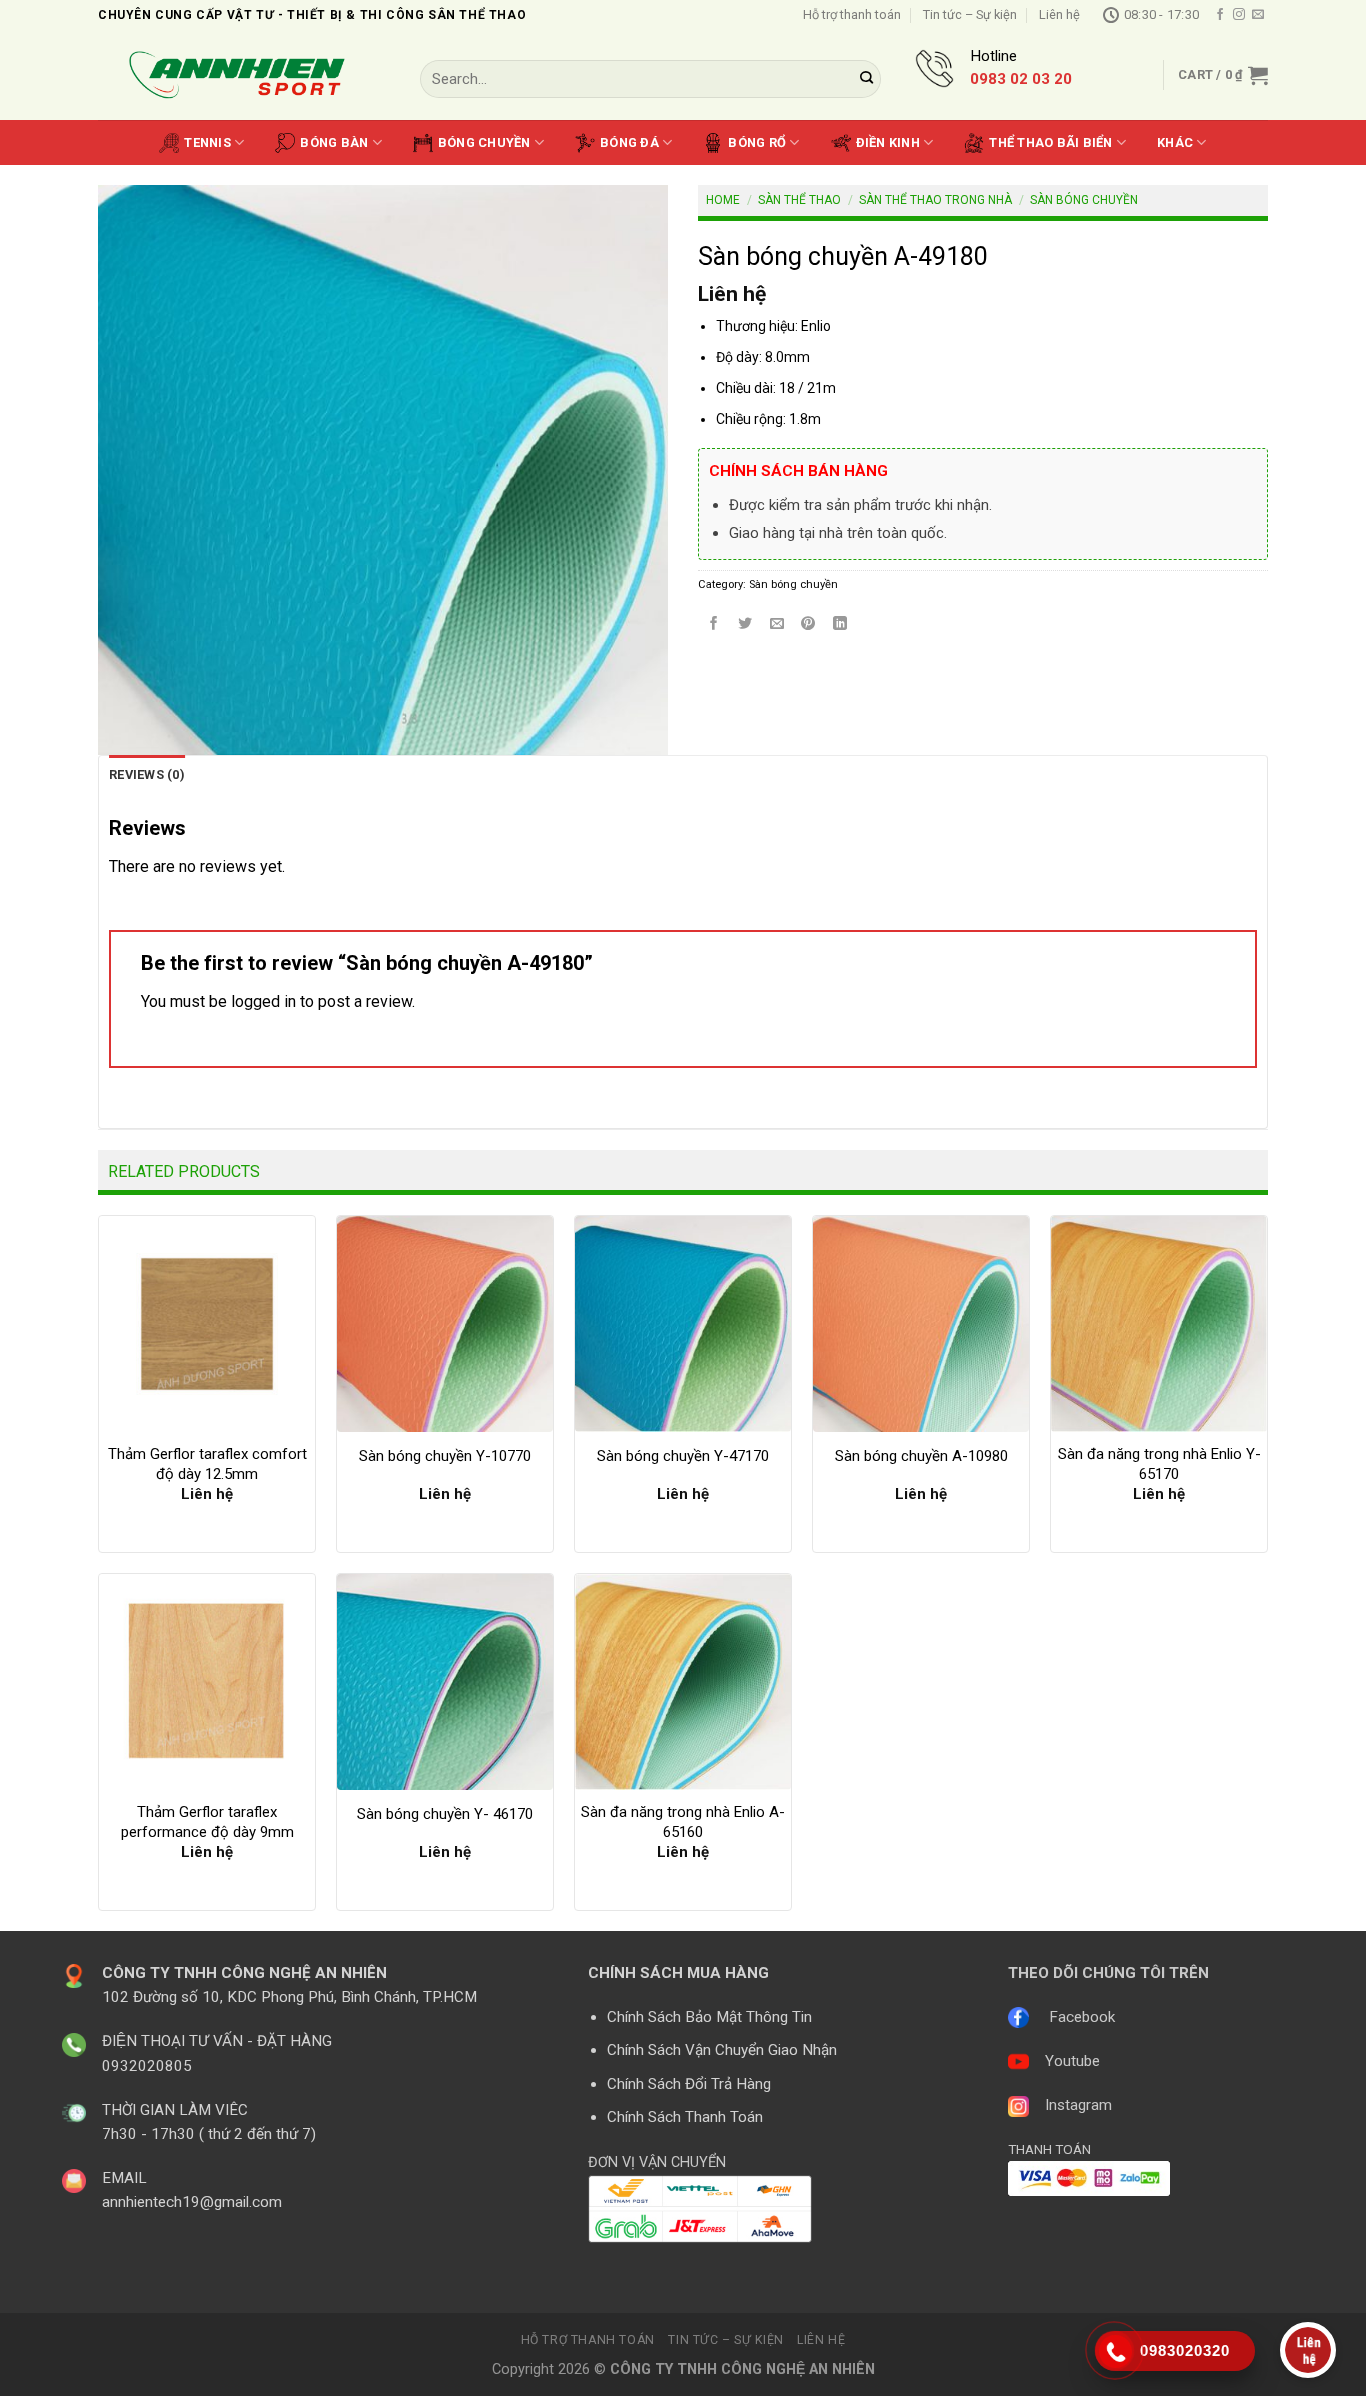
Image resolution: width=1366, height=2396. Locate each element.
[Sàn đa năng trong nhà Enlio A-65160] (683, 1682)
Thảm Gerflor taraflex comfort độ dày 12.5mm (207, 1464)
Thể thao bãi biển (1050, 142)
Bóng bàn (334, 142)
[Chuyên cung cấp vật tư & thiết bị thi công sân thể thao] (244, 75)
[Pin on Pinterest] (808, 624)
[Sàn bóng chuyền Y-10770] (445, 1324)
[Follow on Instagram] (1239, 15)
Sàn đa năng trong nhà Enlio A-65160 (683, 1822)
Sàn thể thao (799, 200)
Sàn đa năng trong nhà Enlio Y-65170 (1159, 1464)
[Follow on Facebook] (1220, 15)
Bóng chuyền (484, 142)
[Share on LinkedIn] (840, 624)
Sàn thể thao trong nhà (935, 200)
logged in (263, 1001)
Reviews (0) (147, 774)
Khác (1175, 142)
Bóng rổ (757, 142)
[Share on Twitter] (745, 624)
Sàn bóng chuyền (1084, 200)
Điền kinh (888, 142)
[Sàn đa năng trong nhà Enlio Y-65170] (1159, 1324)
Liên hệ (1059, 14)
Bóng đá (629, 142)
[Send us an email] (1258, 15)
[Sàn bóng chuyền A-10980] (921, 1324)
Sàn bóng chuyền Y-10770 (445, 1456)
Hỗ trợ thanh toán (852, 14)
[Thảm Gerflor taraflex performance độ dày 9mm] (207, 1682)
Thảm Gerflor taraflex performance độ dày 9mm (207, 1822)
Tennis (207, 142)
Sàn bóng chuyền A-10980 (921, 1456)
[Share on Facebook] (713, 624)
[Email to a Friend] (777, 624)
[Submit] (867, 79)
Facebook (1082, 2017)
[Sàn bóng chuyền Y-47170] (683, 1324)
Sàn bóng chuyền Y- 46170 (445, 1814)
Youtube (1072, 2061)
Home (723, 200)
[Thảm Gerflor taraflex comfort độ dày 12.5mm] (207, 1324)
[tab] (147, 775)
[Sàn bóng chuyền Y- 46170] (445, 1682)
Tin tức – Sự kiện (970, 14)
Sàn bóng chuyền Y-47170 (683, 1456)
